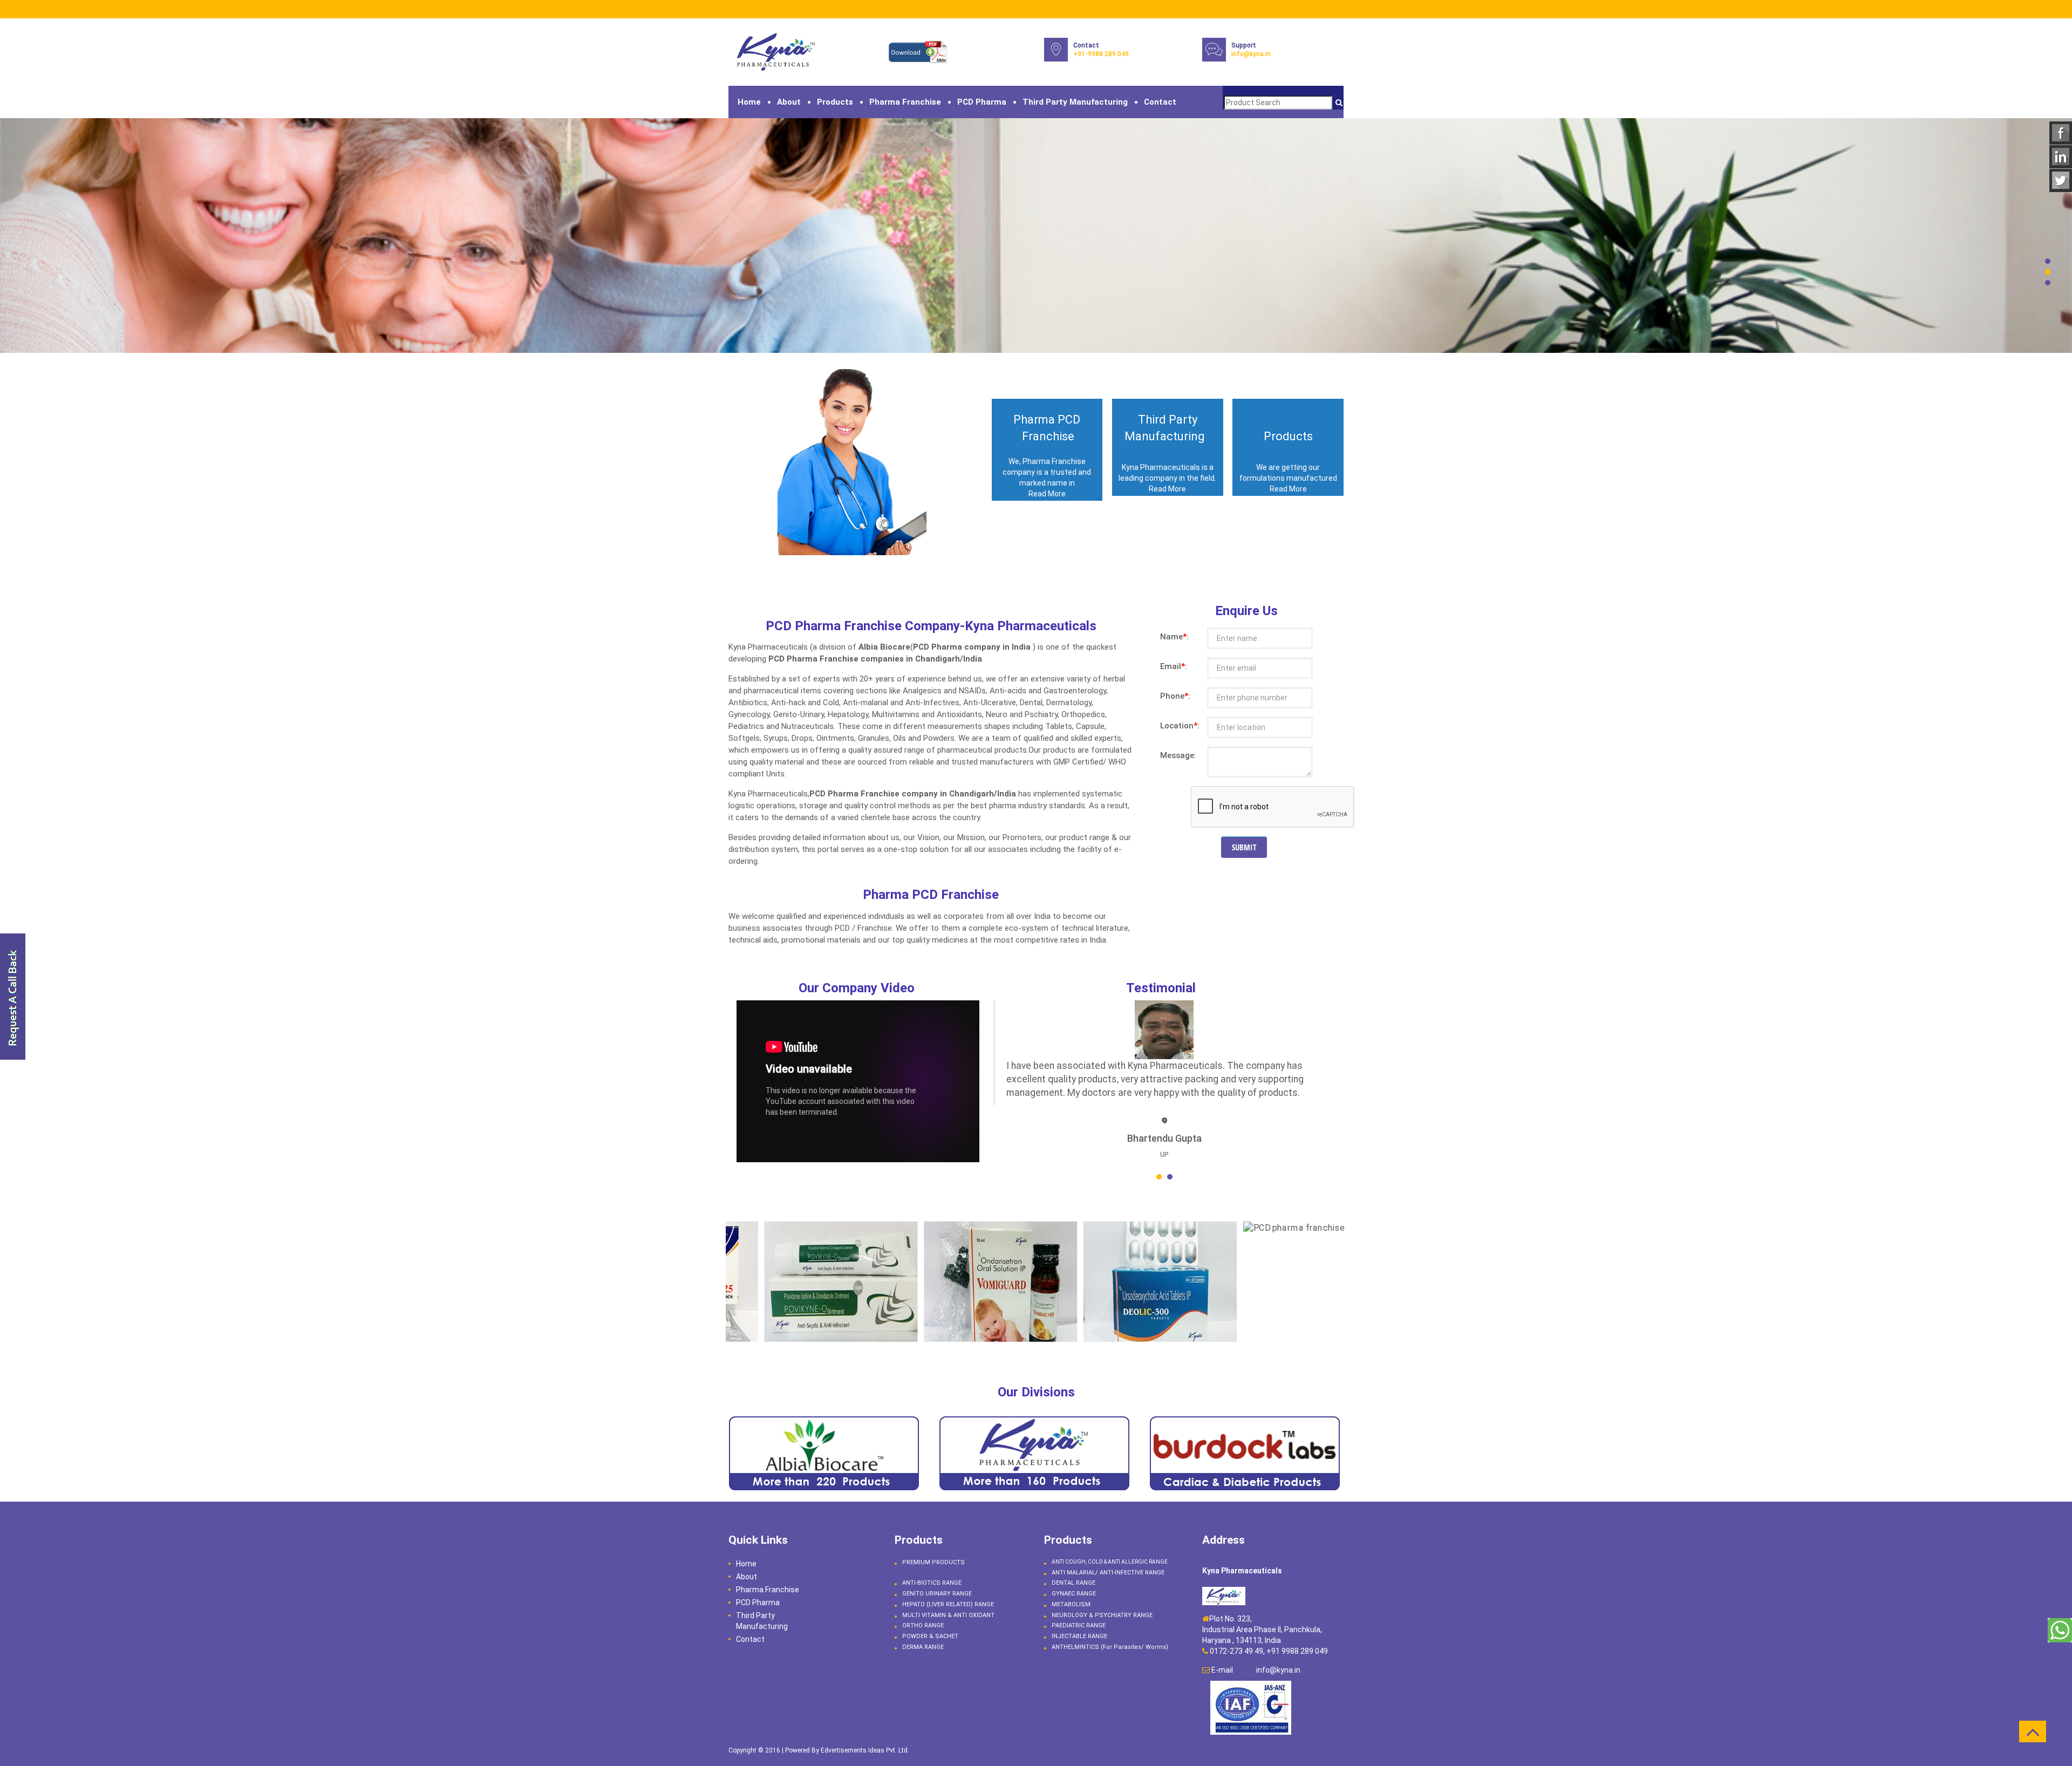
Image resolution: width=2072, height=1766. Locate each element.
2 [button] (2048, 272)
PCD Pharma (982, 102)
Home (749, 102)
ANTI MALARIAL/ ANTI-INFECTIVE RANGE (1108, 1573)
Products (835, 102)
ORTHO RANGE (923, 1625)
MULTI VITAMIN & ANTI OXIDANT (948, 1615)
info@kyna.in (1251, 54)
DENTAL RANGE (1074, 1583)
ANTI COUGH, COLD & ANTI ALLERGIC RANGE (1110, 1562)
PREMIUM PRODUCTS (933, 1562)
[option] (1036, 236)
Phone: (1171, 696)
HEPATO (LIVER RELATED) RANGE (948, 1604)
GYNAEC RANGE (1074, 1594)
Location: (1171, 726)
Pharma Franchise (905, 102)
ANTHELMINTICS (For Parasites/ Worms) (1110, 1647)
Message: (1171, 755)
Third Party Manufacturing (1075, 102)
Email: (1171, 666)
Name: (1171, 637)
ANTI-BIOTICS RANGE (932, 1583)
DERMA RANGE (923, 1647)
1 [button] (2048, 261)
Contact (1160, 102)
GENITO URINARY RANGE (937, 1594)
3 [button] (2048, 283)
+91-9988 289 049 (1101, 54)
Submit (1244, 847)
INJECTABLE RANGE (1079, 1636)
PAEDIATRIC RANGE (1079, 1625)
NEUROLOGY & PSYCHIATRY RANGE (1102, 1615)
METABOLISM (1071, 1604)
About (789, 102)
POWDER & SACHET (930, 1636)
